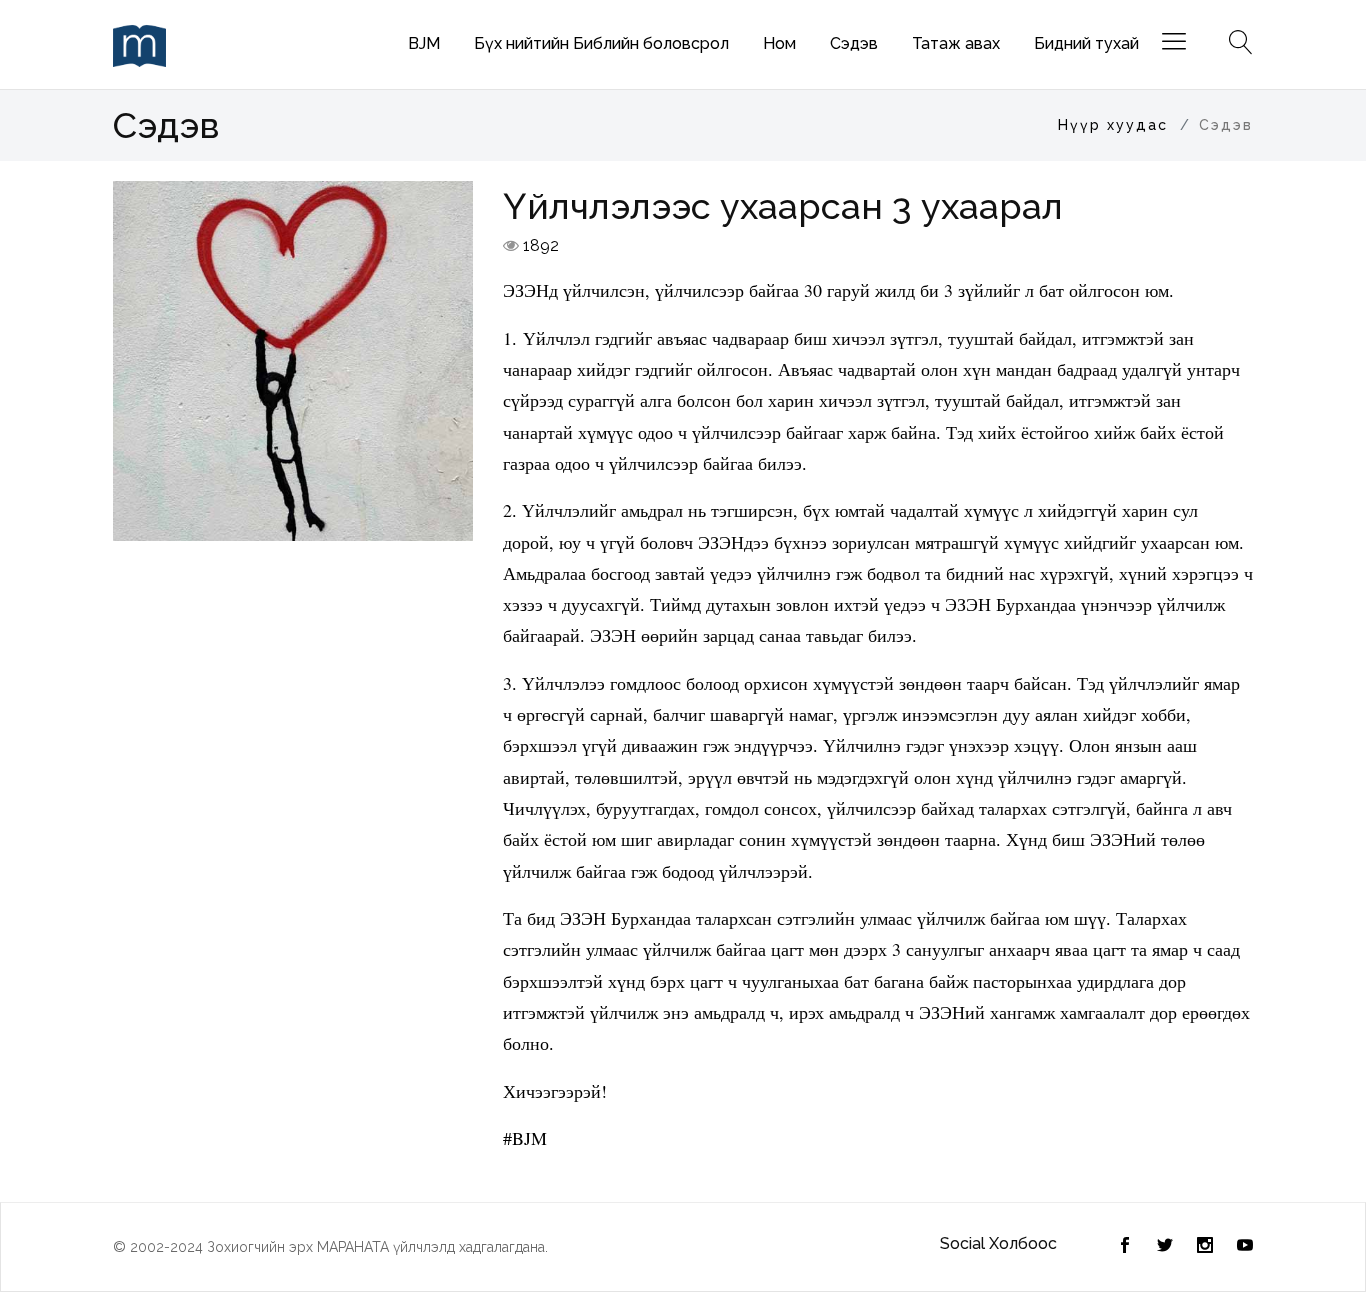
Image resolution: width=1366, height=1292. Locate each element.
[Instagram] (1205, 1247)
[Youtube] (1245, 1247)
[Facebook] (1165, 1247)
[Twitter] (1125, 1247)
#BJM (525, 1138)
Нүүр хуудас (1113, 125)
